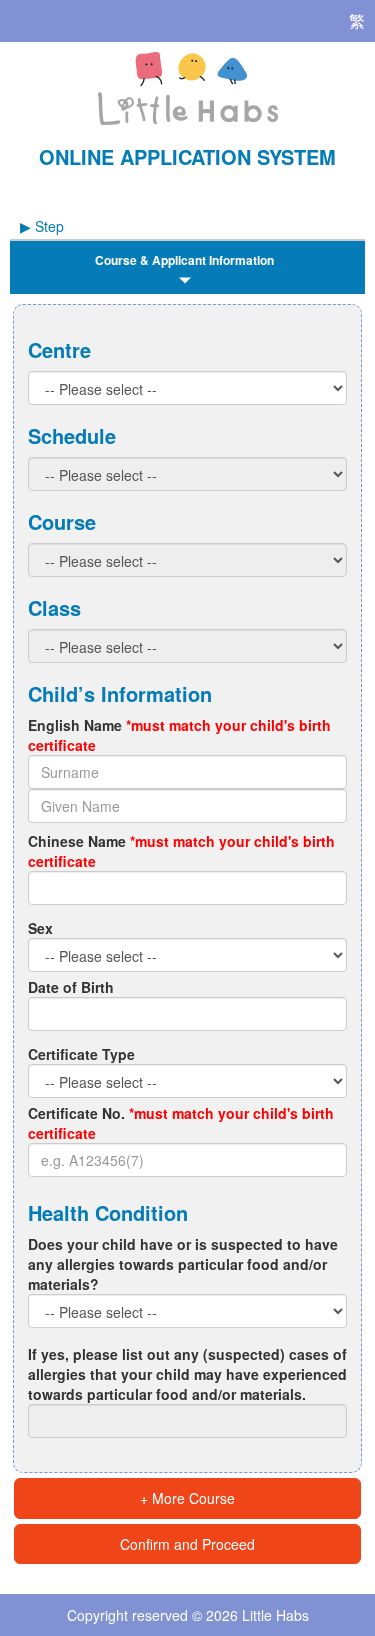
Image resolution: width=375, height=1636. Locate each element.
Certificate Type (81, 1054)
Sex (40, 928)
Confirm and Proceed (187, 1544)
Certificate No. (181, 1123)
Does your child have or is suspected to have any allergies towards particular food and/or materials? (183, 1264)
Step (42, 226)
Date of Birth (71, 987)
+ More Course (187, 1498)
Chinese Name (181, 851)
